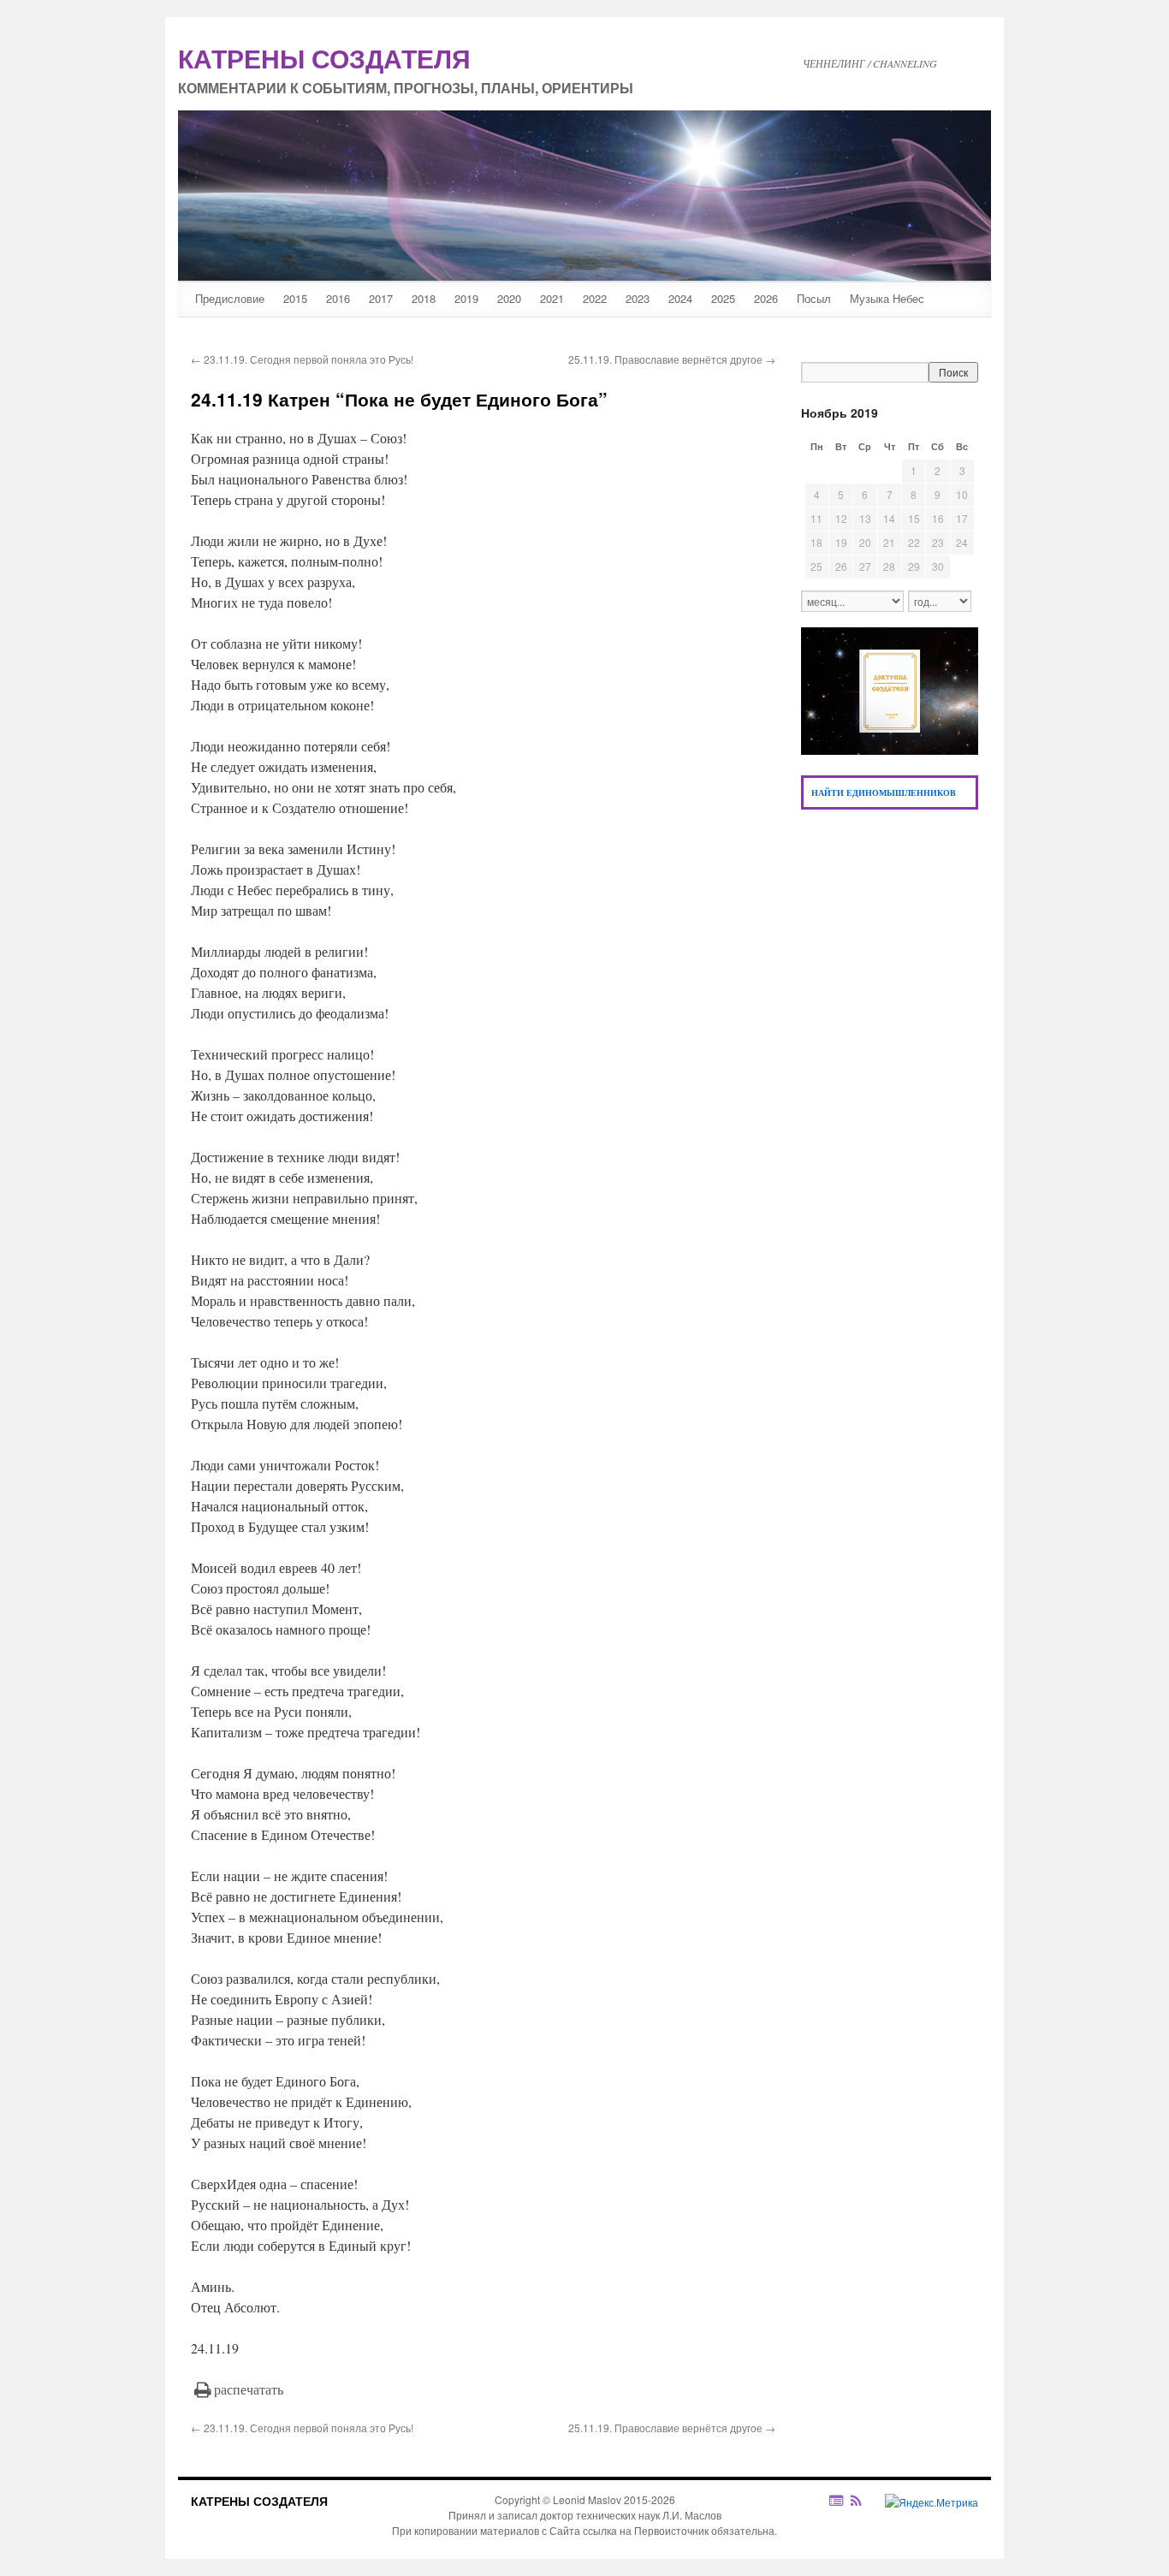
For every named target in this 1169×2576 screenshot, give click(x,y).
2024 (680, 298)
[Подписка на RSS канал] (865, 2501)
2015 (295, 298)
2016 (338, 298)
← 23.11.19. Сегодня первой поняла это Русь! (302, 359)
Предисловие (230, 298)
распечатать (249, 2389)
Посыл (814, 298)
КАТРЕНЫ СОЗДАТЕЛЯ (259, 2501)
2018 (424, 298)
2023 (638, 298)
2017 (381, 298)
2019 (466, 298)
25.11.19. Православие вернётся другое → (672, 359)
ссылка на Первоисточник (646, 2530)
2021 (552, 298)
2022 (595, 298)
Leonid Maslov (587, 2499)
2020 (509, 298)
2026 (766, 298)
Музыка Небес (887, 298)
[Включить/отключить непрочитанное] (837, 2500)
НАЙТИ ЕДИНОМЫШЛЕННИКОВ (884, 792)
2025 (723, 298)
